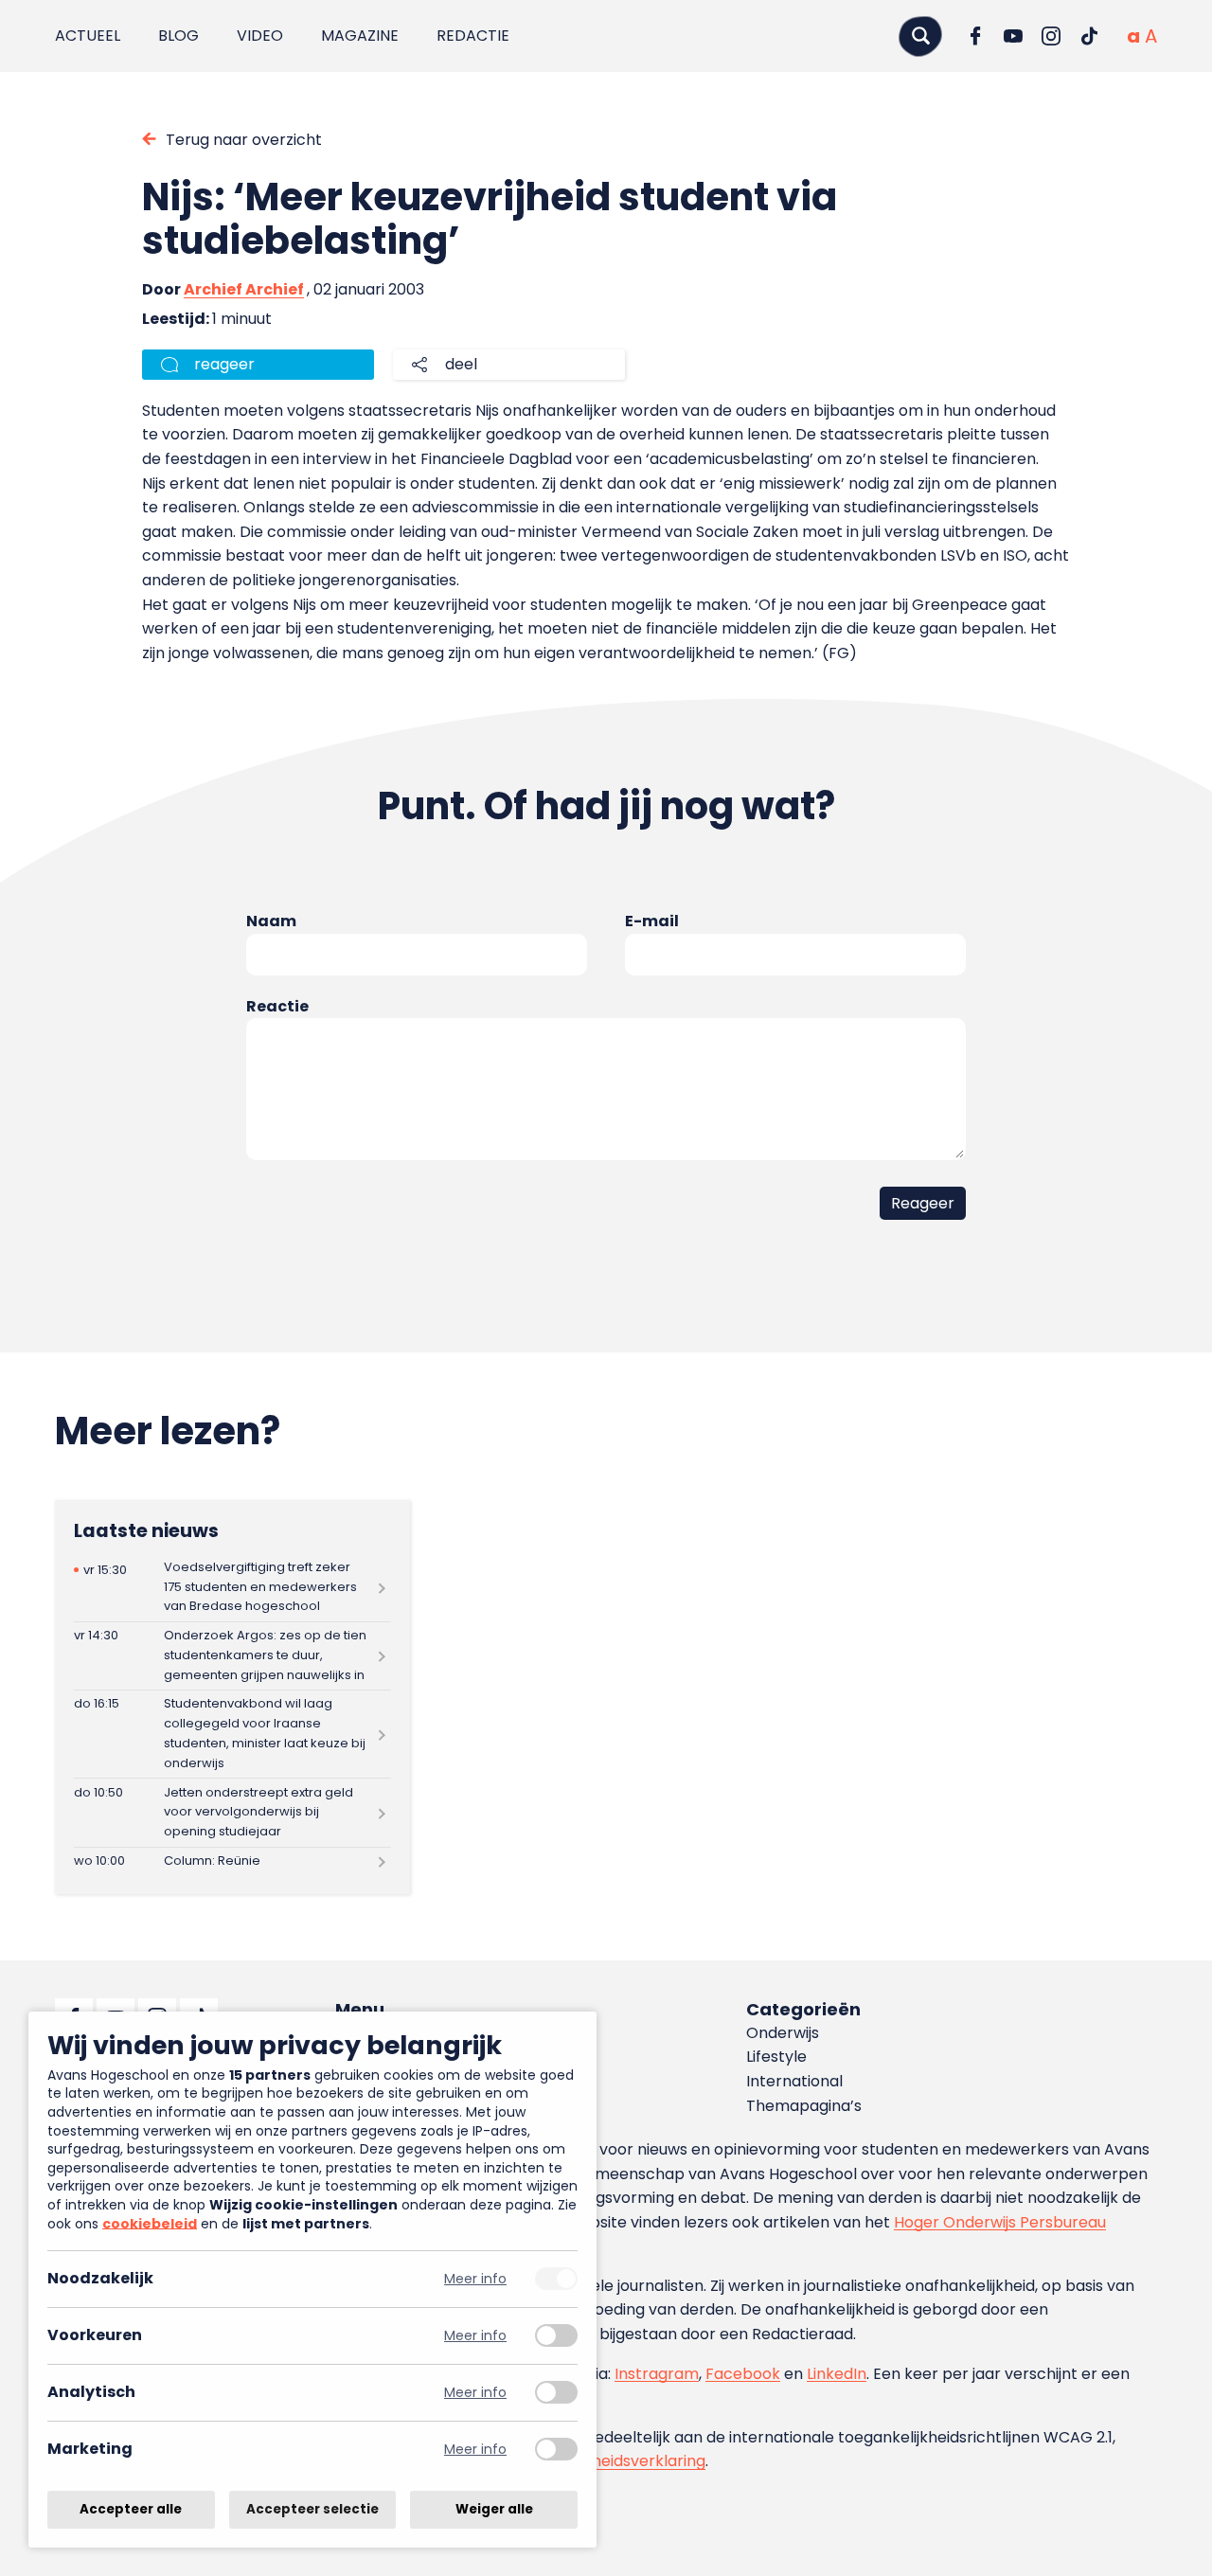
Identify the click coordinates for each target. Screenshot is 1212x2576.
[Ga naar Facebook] (975, 36)
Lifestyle (776, 2057)
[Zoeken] (920, 36)
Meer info (475, 2279)
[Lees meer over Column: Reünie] (232, 1862)
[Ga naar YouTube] (1013, 36)
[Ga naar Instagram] (1051, 36)
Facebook (743, 2374)
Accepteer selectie (312, 2509)
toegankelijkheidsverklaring (604, 2461)
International (794, 2081)
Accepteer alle (131, 2509)
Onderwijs (783, 2033)
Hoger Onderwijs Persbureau (1000, 2222)
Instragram (657, 2374)
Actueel (88, 36)
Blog (178, 36)
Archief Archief (244, 289)
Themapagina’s (804, 2106)
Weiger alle (494, 2509)
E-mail (652, 921)
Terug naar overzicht (244, 140)
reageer (224, 364)
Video (260, 36)
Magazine (360, 36)
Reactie (277, 1006)
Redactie (473, 36)
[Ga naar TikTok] (1089, 36)
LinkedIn (837, 2374)
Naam (271, 921)
